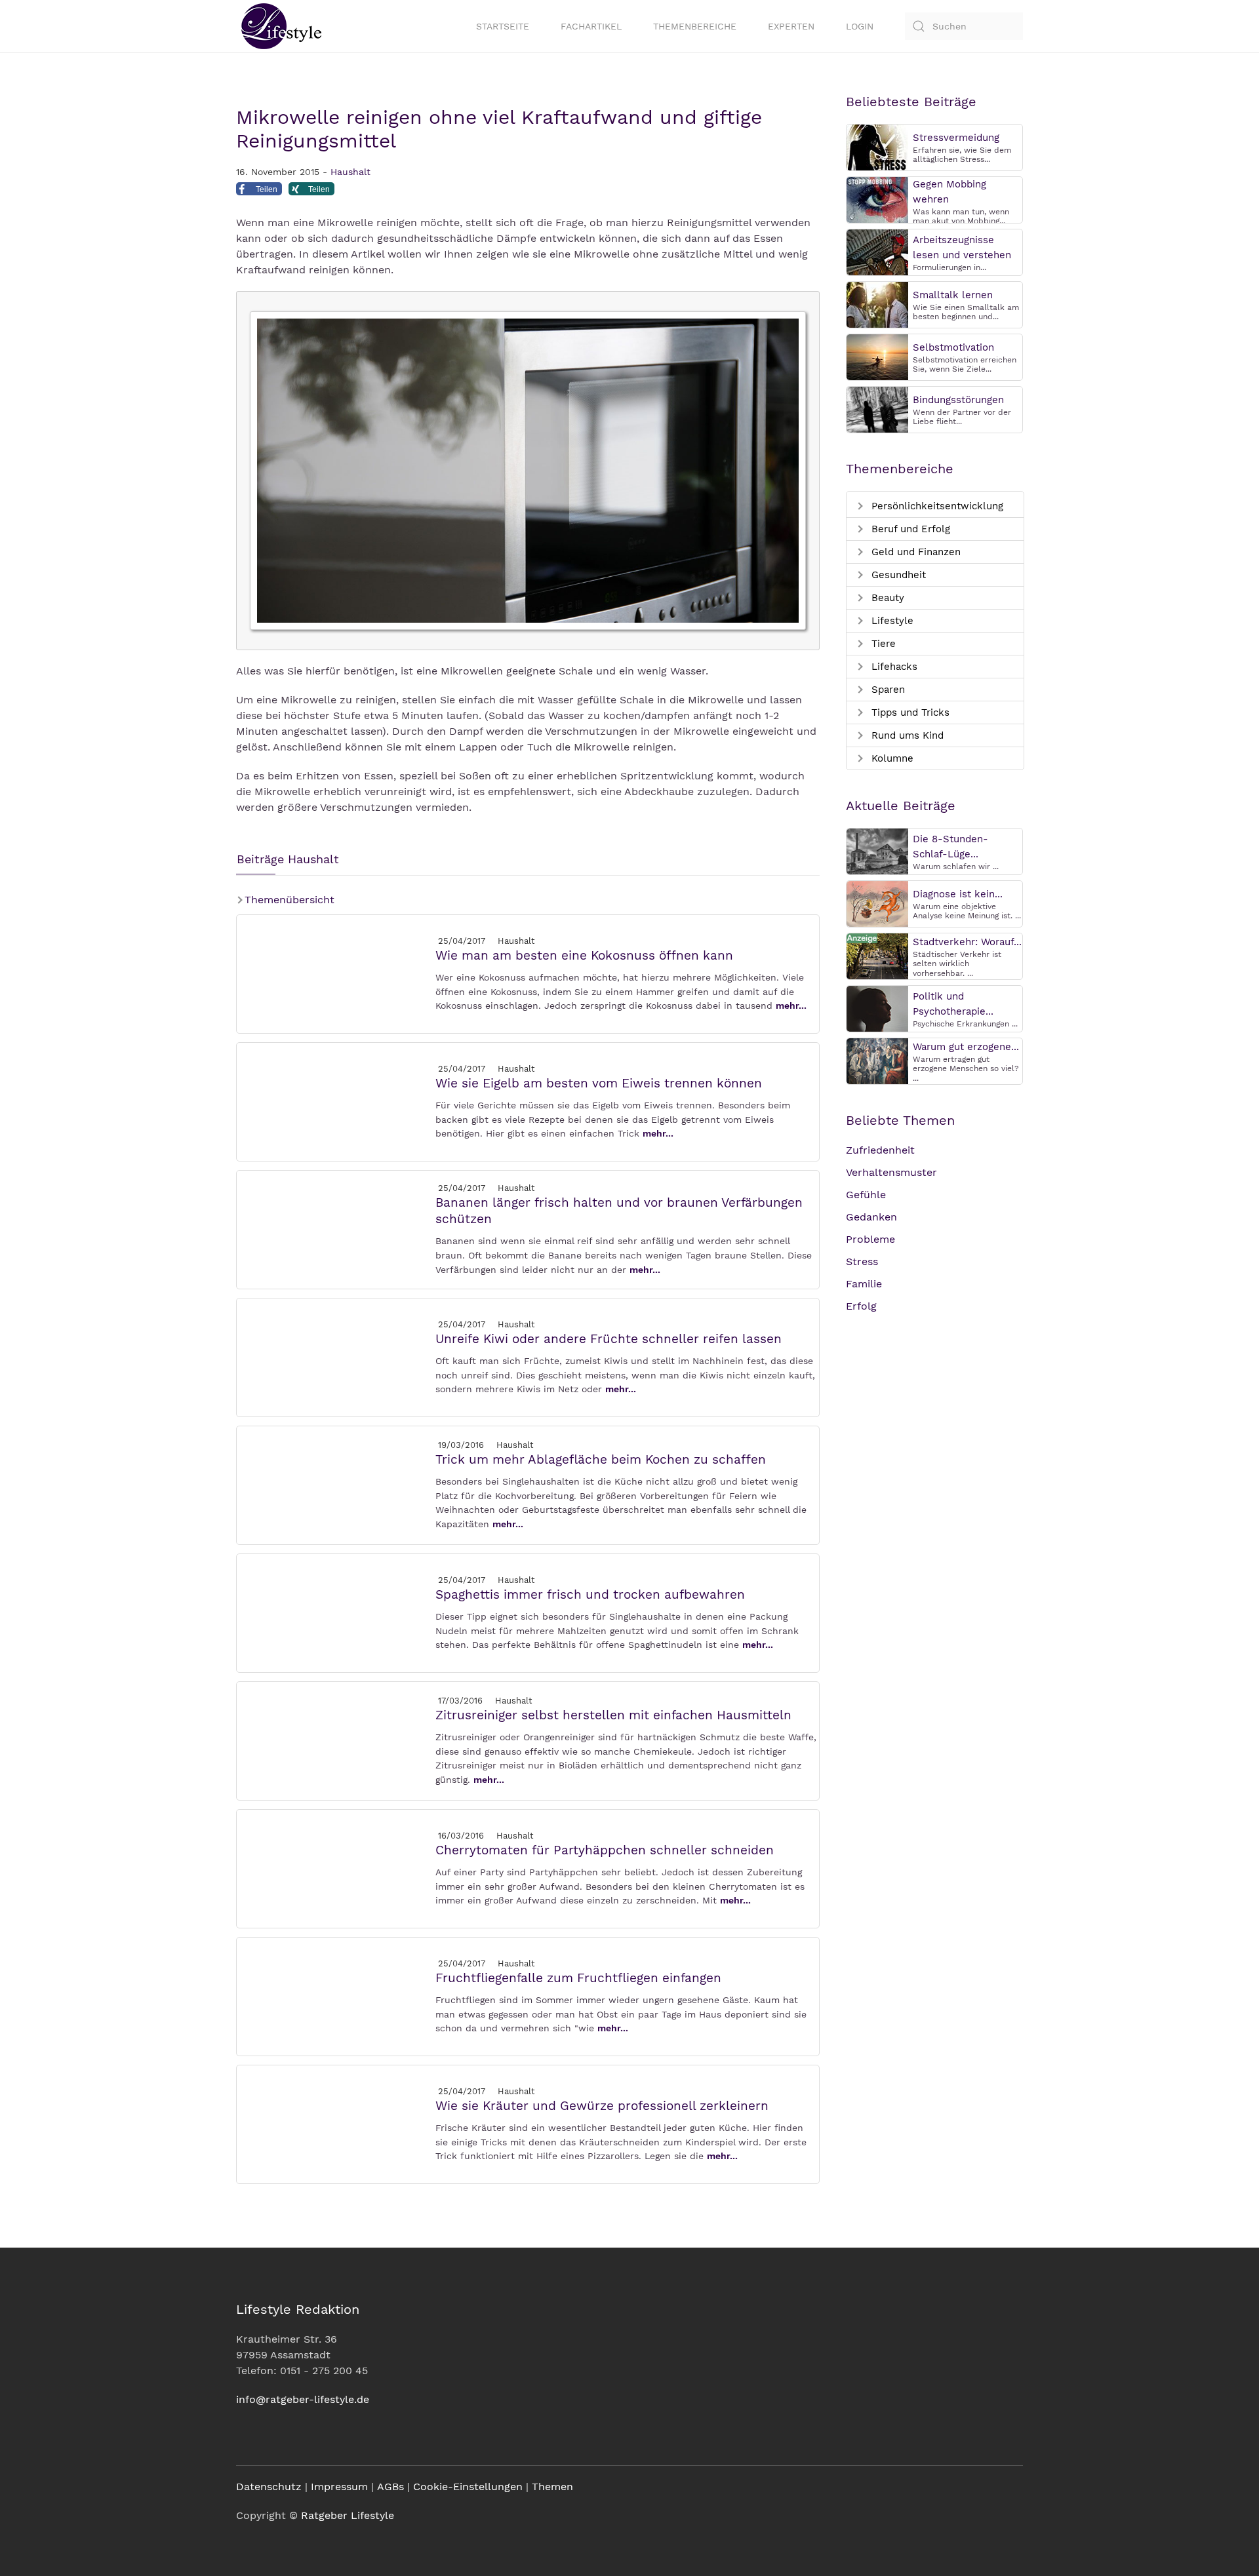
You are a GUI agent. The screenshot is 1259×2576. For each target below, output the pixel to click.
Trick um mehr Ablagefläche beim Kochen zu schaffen (601, 1459)
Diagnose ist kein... (958, 894)
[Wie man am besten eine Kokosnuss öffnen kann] (335, 973)
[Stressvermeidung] (877, 146)
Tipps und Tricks (909, 712)
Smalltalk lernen (953, 295)
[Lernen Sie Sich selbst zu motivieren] (877, 356)
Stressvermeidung (956, 138)
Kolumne (891, 758)
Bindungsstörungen (958, 400)
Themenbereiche (695, 26)
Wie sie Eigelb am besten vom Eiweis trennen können (599, 1083)
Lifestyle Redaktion (298, 2309)
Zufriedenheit (880, 1150)
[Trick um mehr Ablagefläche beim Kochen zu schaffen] (335, 1484)
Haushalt (350, 172)
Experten (791, 26)
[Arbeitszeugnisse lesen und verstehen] (877, 251)
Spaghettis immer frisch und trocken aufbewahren (590, 1594)
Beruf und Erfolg (909, 529)
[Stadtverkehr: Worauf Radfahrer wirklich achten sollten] (877, 955)
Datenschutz (269, 2487)
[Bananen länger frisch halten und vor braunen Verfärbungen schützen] (335, 1229)
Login (860, 26)
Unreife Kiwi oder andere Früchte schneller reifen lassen (609, 1339)
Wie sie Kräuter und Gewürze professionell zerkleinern (602, 2106)
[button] (259, 192)
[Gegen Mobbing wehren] (877, 199)
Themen (552, 2487)
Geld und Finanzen (914, 552)
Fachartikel (591, 26)
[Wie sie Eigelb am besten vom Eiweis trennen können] (335, 1101)
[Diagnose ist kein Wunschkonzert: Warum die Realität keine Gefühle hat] (877, 903)
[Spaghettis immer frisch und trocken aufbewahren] (335, 1612)
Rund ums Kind (906, 735)
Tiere (882, 644)
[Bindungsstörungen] (877, 409)
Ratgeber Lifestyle (348, 2515)
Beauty (886, 598)
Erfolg (861, 1306)
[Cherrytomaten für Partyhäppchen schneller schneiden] (335, 1868)
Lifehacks (893, 667)
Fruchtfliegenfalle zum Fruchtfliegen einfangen (578, 1978)
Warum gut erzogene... (966, 1047)
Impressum (339, 2487)
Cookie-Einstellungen (468, 2487)
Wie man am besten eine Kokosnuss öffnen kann (584, 955)
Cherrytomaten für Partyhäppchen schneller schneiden (605, 1850)
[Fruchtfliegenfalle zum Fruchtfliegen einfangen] (335, 1996)
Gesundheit (897, 575)
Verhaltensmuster (891, 1172)
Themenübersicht (288, 900)
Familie (864, 1284)
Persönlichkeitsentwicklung (936, 506)
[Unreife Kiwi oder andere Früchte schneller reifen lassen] (335, 1356)
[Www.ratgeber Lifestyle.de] (279, 26)
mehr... (791, 1005)
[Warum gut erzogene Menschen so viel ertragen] (877, 1060)
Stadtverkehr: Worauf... (967, 942)
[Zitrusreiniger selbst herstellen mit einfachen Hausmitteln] (335, 1740)
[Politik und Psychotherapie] (877, 1008)
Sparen (887, 690)
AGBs (390, 2487)
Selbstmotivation (953, 347)
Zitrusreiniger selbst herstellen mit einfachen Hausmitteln (613, 1715)
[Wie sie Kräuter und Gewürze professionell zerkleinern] (335, 2123)
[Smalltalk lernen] (877, 304)
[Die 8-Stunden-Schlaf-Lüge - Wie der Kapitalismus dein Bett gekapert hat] (877, 850)
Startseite (503, 26)
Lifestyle (891, 621)
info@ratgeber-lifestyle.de (303, 2399)
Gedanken (871, 1217)
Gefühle (866, 1195)
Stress (862, 1261)
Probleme (870, 1239)
